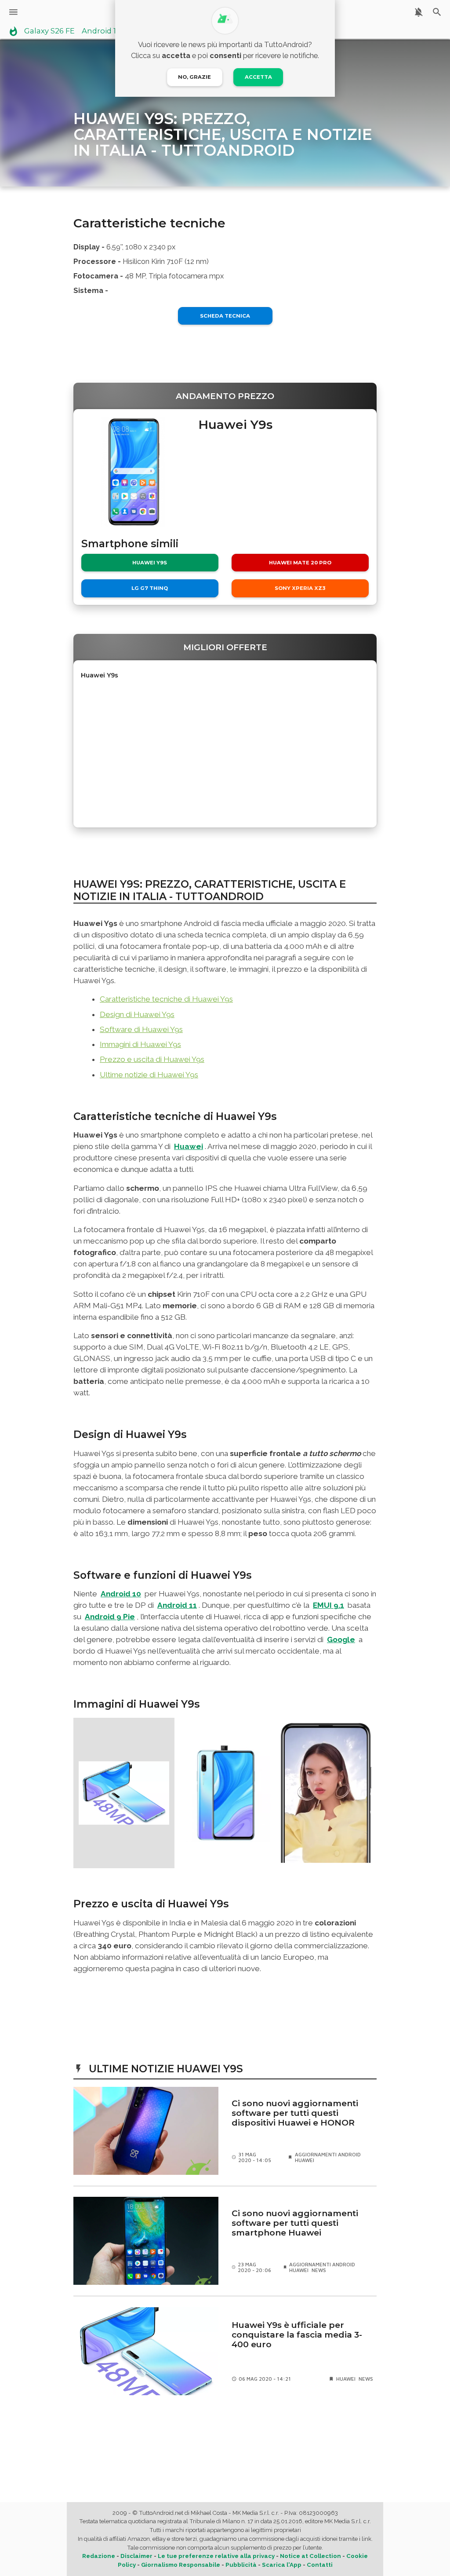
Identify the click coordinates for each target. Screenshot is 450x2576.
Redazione (99, 2556)
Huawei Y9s (150, 563)
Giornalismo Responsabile (181, 2565)
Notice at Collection (310, 2556)
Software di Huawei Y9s (141, 1029)
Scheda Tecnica (225, 316)
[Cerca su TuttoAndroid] (437, 12)
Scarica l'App (282, 2565)
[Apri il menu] (13, 12)
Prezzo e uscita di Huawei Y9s (152, 1059)
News (319, 2270)
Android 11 (177, 1605)
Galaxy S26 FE (49, 31)
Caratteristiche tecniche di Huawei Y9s (166, 999)
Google (341, 1639)
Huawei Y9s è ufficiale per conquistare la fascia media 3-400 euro (297, 2335)
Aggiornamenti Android (328, 2154)
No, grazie (194, 77)
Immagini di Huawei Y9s (140, 1044)
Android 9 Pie (110, 1617)
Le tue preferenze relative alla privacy (216, 2556)
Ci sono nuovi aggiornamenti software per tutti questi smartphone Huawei (295, 2223)
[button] (124, 1793)
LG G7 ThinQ (150, 588)
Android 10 (121, 1594)
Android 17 (101, 31)
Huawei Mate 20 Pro (300, 563)
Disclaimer (136, 2556)
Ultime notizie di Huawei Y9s (149, 1075)
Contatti (320, 2565)
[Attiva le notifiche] (419, 12)
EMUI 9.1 (328, 1605)
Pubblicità (241, 2565)
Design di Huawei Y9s (137, 1014)
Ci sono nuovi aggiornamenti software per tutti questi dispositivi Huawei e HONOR (295, 2113)
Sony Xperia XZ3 (300, 588)
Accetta (258, 77)
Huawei (189, 1146)
